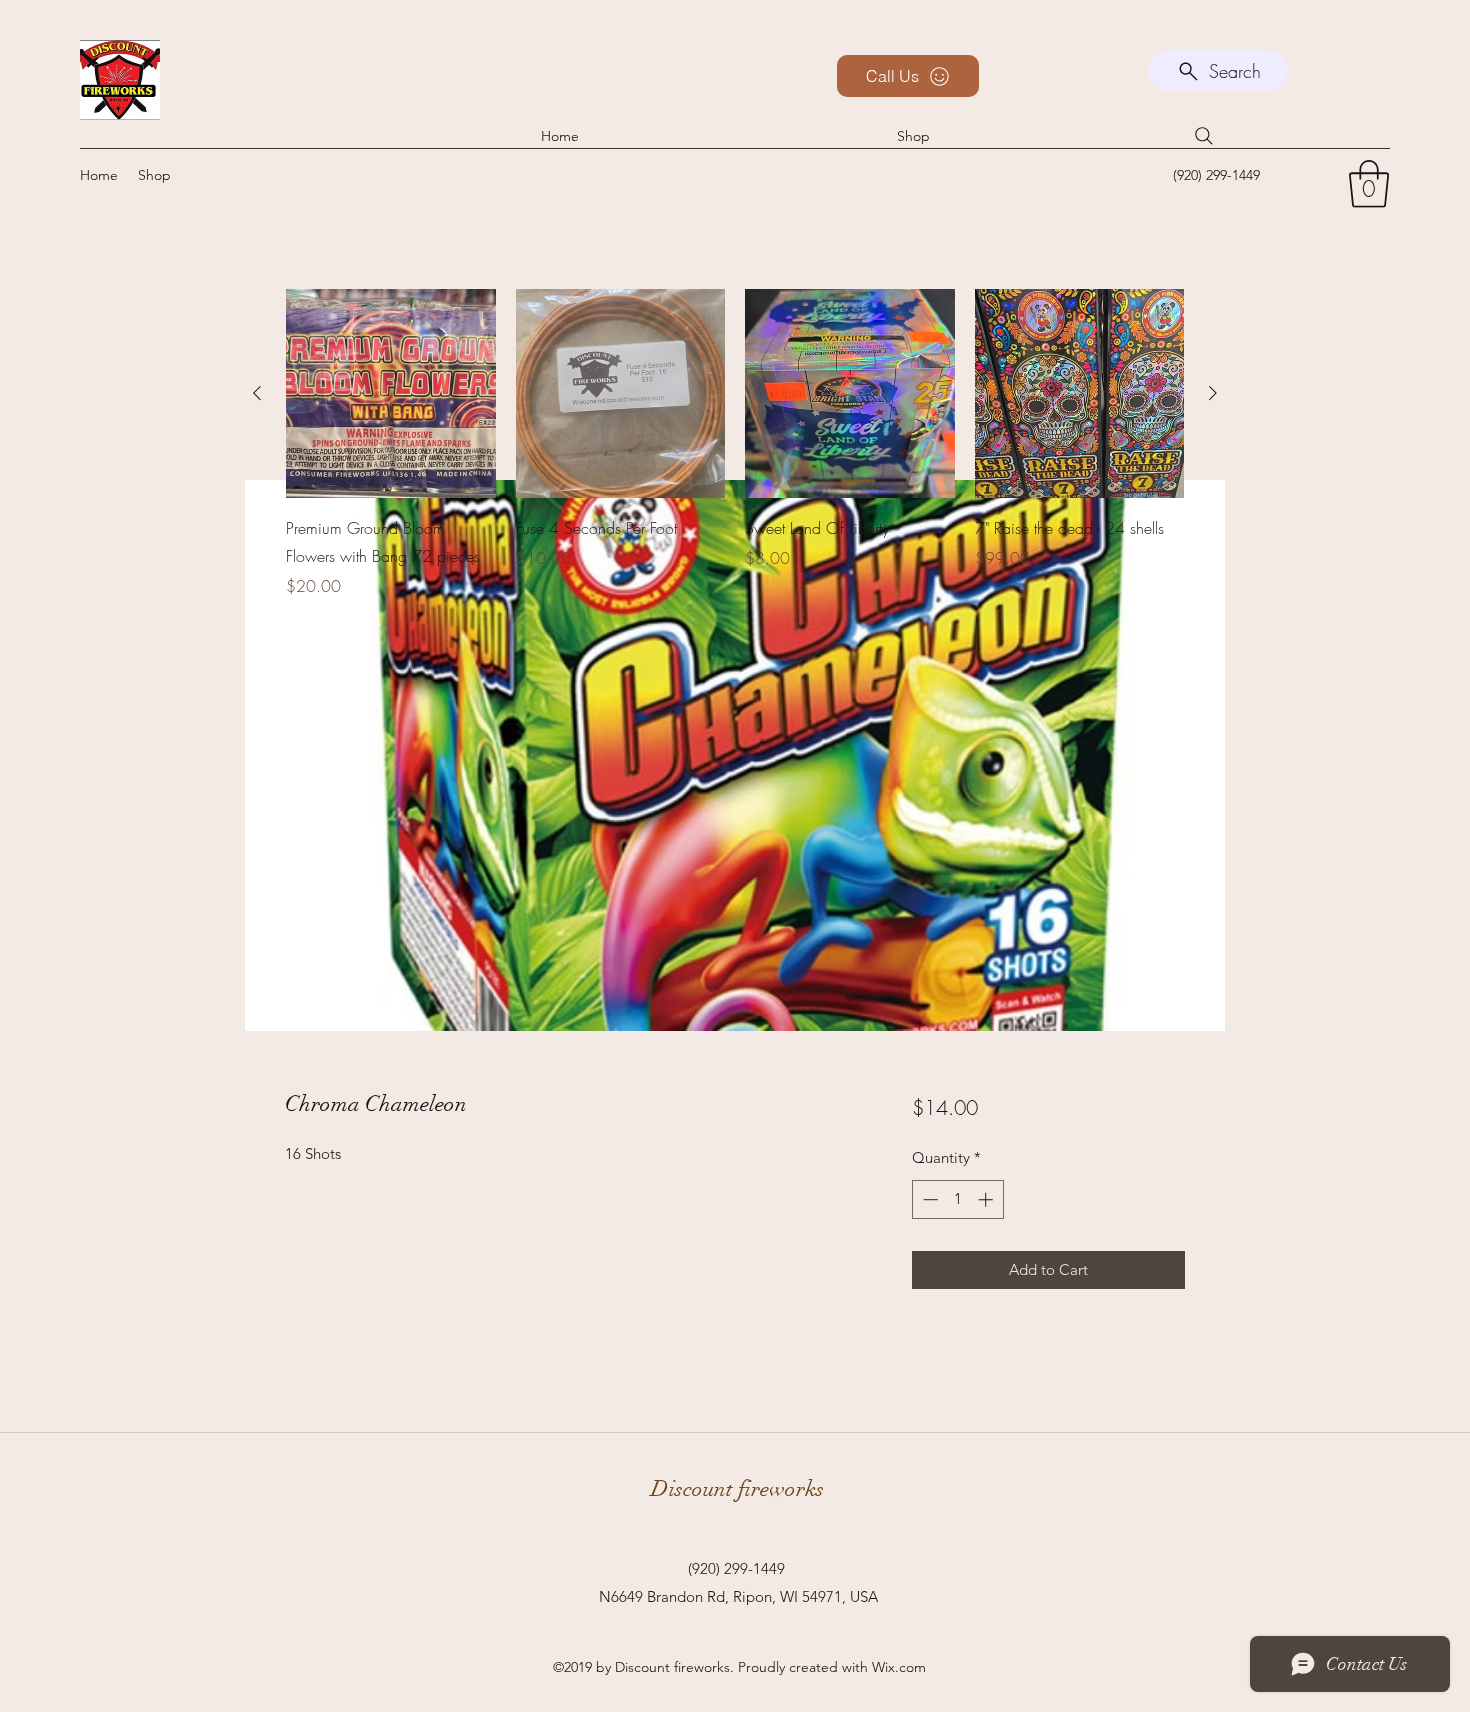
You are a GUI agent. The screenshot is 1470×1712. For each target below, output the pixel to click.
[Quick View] (391, 394)
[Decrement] (928, 1199)
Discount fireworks (737, 1488)
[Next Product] (1213, 393)
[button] (1369, 184)
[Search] (1204, 136)
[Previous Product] (257, 393)
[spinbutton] (957, 1199)
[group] (735, 458)
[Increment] (987, 1199)
